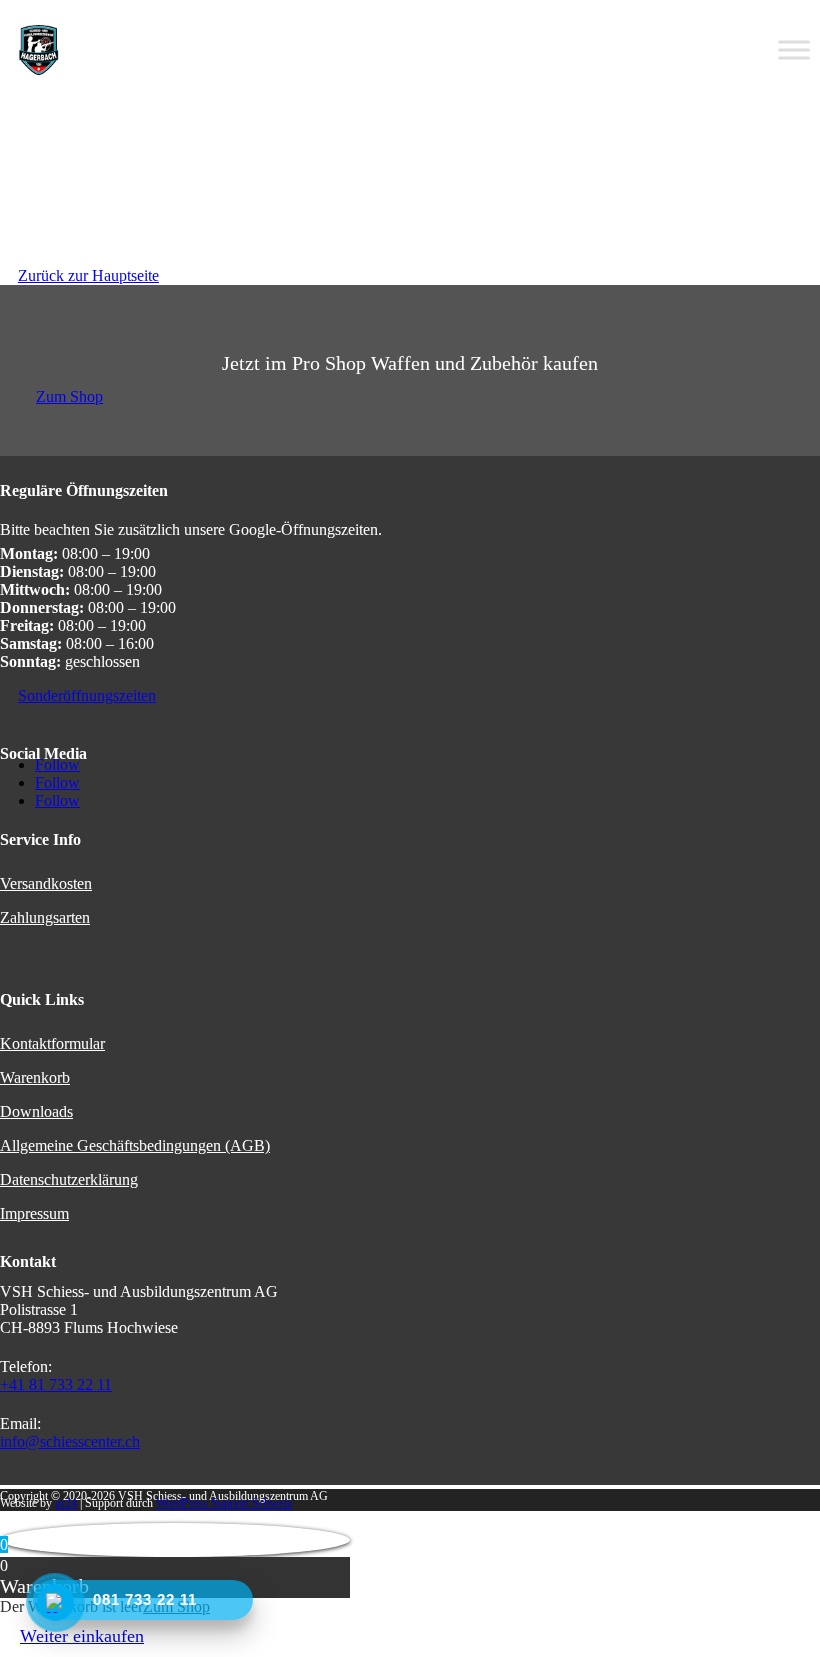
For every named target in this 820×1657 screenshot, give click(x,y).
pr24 (66, 1503)
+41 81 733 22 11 (56, 1384)
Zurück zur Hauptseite (88, 275)
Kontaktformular (52, 1043)
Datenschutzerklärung (69, 1179)
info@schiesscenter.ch (70, 1441)
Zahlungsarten (45, 917)
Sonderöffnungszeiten (87, 695)
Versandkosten (46, 883)
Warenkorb (35, 1077)
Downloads (36, 1111)
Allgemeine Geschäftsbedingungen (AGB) (135, 1145)
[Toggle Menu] (794, 50)
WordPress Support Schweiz (224, 1503)
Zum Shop (69, 396)
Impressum (34, 1213)
